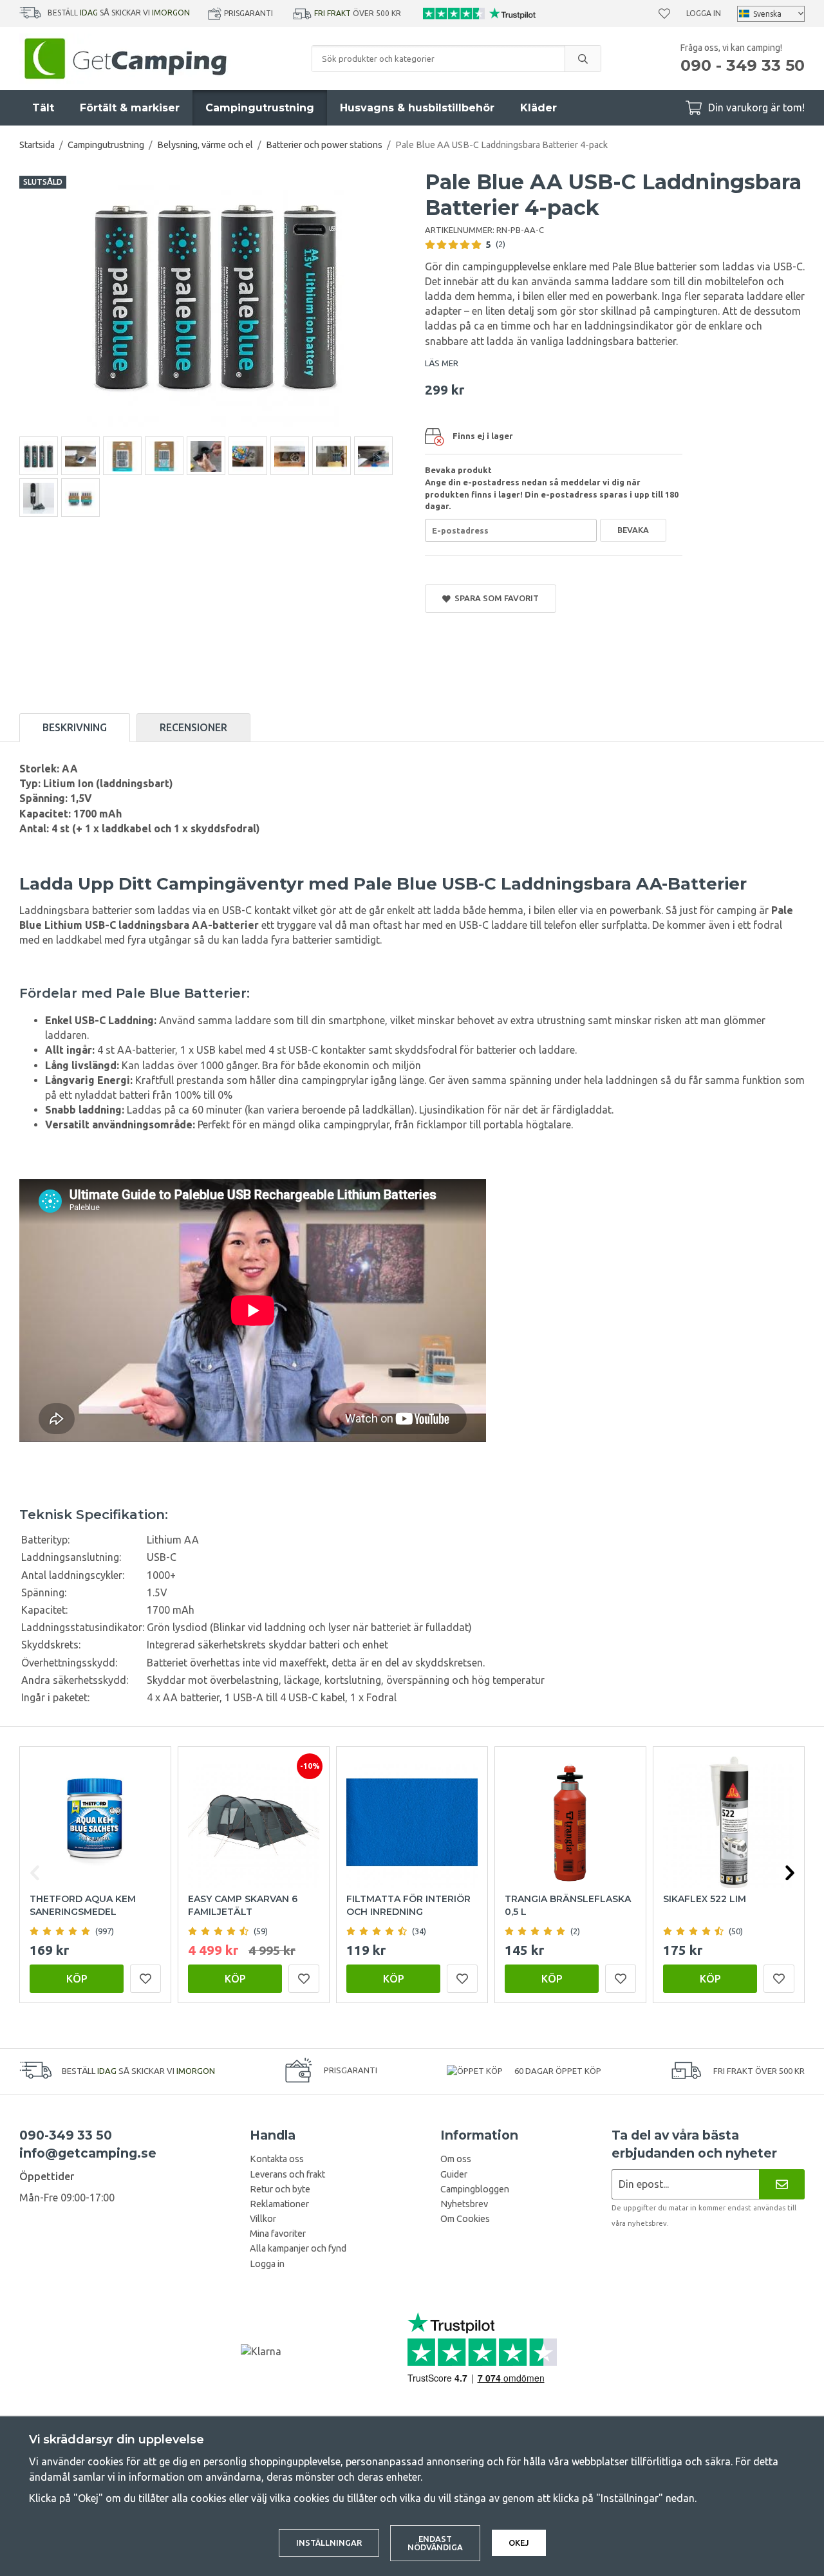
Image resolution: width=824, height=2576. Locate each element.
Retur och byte (280, 2189)
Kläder (538, 108)
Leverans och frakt (287, 2174)
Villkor (263, 2219)
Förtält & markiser (130, 108)
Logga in (704, 13)
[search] (583, 59)
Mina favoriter (278, 2234)
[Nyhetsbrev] (782, 2184)
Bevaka (633, 530)
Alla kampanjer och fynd (298, 2248)
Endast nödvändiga (435, 2543)
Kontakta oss (277, 2159)
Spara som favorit (495, 598)
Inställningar (329, 2543)
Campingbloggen (475, 2189)
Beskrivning (75, 727)
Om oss (456, 2159)
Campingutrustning (260, 108)
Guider (454, 2174)
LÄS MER (442, 363)
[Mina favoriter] (664, 14)
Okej (519, 2543)
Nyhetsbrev (464, 2204)
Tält (43, 108)
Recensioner (193, 727)
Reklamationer (279, 2204)
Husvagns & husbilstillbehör (417, 108)
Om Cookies (465, 2219)
